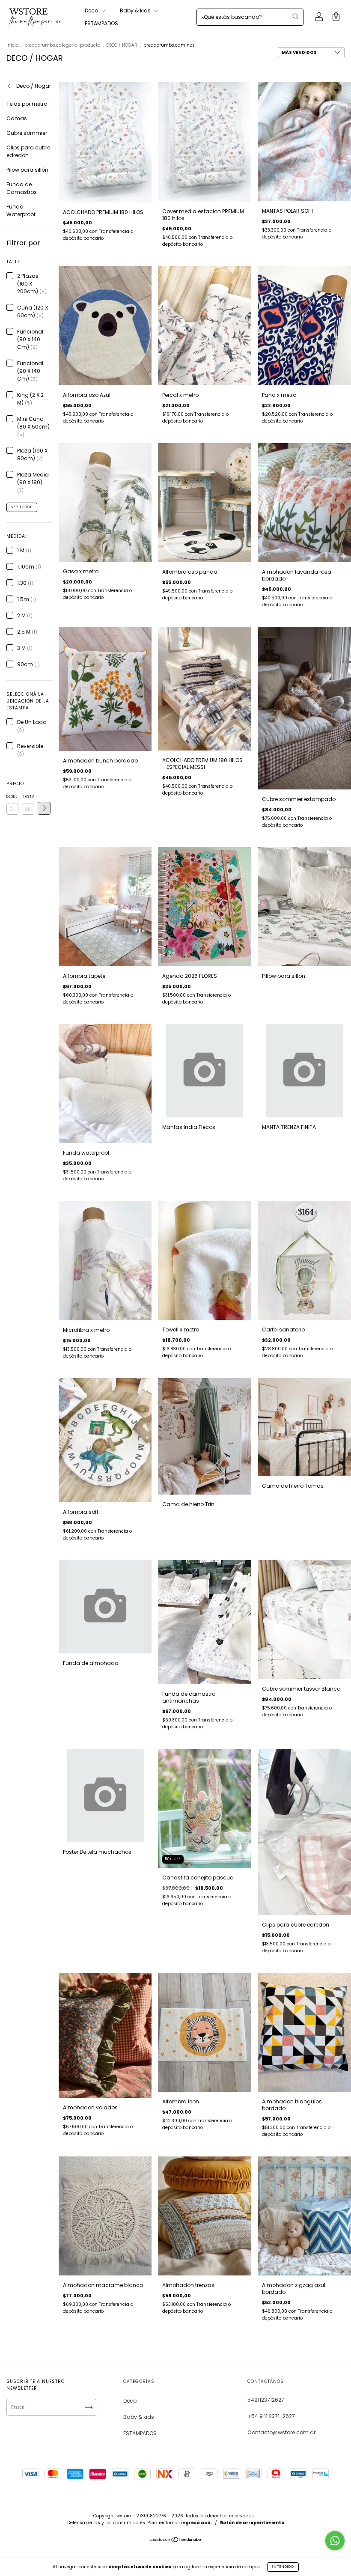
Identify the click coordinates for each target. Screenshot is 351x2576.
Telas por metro (27, 104)
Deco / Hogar (33, 86)
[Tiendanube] (176, 2541)
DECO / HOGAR (122, 45)
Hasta (28, 797)
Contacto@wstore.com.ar (281, 2432)
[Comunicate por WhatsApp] (335, 2541)
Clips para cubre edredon (28, 151)
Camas (17, 118)
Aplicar (44, 808)
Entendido (283, 2567)
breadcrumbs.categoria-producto (62, 45)
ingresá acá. (196, 2523)
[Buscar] (295, 16)
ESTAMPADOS (101, 23)
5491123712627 (266, 2400)
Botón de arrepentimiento (252, 2523)
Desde (12, 797)
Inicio (12, 45)
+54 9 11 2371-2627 (271, 2416)
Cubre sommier (27, 133)
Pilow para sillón (27, 170)
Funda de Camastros (22, 188)
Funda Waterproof (21, 210)
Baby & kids (136, 10)
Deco (92, 10)
